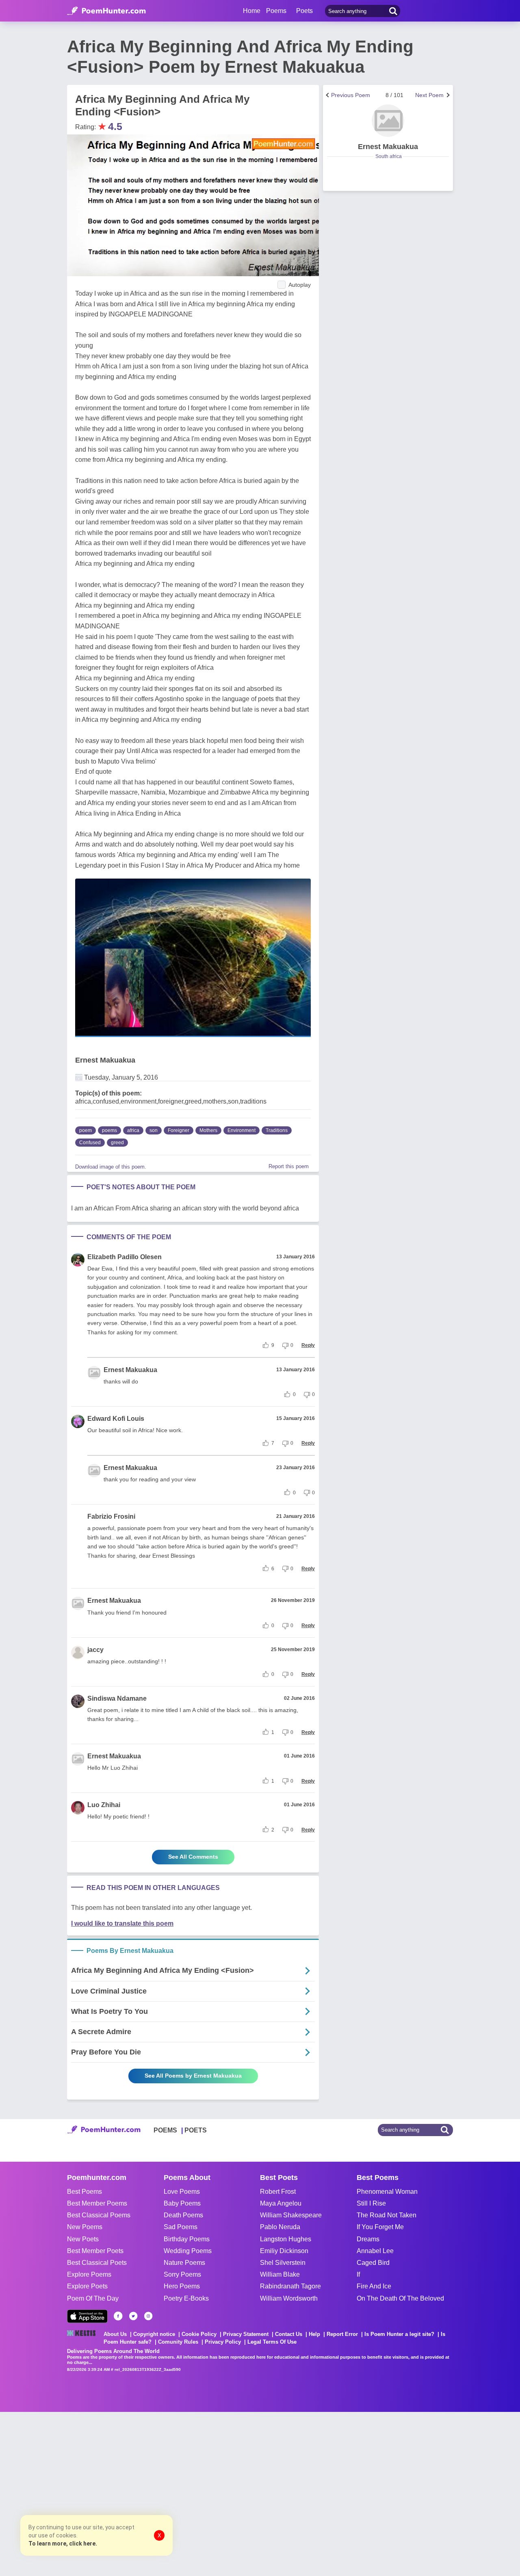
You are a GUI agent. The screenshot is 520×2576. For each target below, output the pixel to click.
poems (109, 1130)
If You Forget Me (380, 2227)
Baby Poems (182, 2203)
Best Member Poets (95, 2251)
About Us (115, 2334)
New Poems (85, 2227)
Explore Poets (87, 2286)
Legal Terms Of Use (272, 2342)
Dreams (368, 2239)
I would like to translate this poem (122, 1923)
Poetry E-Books (186, 2298)
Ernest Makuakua (105, 1060)
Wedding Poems (188, 2251)
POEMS (165, 2130)
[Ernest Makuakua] (388, 121)
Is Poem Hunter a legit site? (399, 2334)
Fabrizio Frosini (111, 1516)
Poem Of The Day (93, 2298)
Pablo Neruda (280, 2227)
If (358, 2274)
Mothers (208, 1130)
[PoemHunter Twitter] (133, 2316)
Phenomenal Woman (387, 2192)
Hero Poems (182, 2286)
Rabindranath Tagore (290, 2286)
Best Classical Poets (97, 2263)
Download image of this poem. (111, 1167)
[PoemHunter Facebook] (118, 2316)
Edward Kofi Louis (116, 1419)
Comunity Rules (178, 2342)
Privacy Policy (223, 2342)
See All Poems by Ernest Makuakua (193, 2076)
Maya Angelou (281, 2203)
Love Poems (182, 2192)
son (154, 1130)
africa (133, 1130)
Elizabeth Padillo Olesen (125, 1257)
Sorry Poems (182, 2274)
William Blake (280, 2274)
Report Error (342, 2334)
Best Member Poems (97, 2203)
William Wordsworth (289, 2298)
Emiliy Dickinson (284, 2251)
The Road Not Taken (387, 2215)
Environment (242, 1130)
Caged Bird (373, 2263)
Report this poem (289, 1166)
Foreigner (179, 1130)
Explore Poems (89, 2274)
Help (314, 2334)
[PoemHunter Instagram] (148, 2316)
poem (86, 1130)
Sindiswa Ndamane (117, 1698)
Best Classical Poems (99, 2215)
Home (252, 11)
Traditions (277, 1130)
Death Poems (183, 2215)
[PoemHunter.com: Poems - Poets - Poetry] (106, 11)
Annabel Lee (375, 2251)
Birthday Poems (187, 2239)
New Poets (83, 2239)
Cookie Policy (199, 2334)
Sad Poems (181, 2227)
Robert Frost (278, 2192)
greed (117, 1143)
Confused (90, 1143)
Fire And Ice (374, 2286)
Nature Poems (184, 2263)
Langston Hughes (286, 2239)
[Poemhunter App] (87, 2316)
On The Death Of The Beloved (400, 2298)
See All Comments (193, 1857)
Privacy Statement (246, 2334)
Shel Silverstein (283, 2263)
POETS (196, 2130)
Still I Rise (371, 2203)
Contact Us (289, 2334)
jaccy (95, 1650)
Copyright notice (154, 2334)
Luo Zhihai (104, 1805)
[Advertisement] (122, 2493)
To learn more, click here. (63, 2544)
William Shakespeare (291, 2215)
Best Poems (84, 2192)
